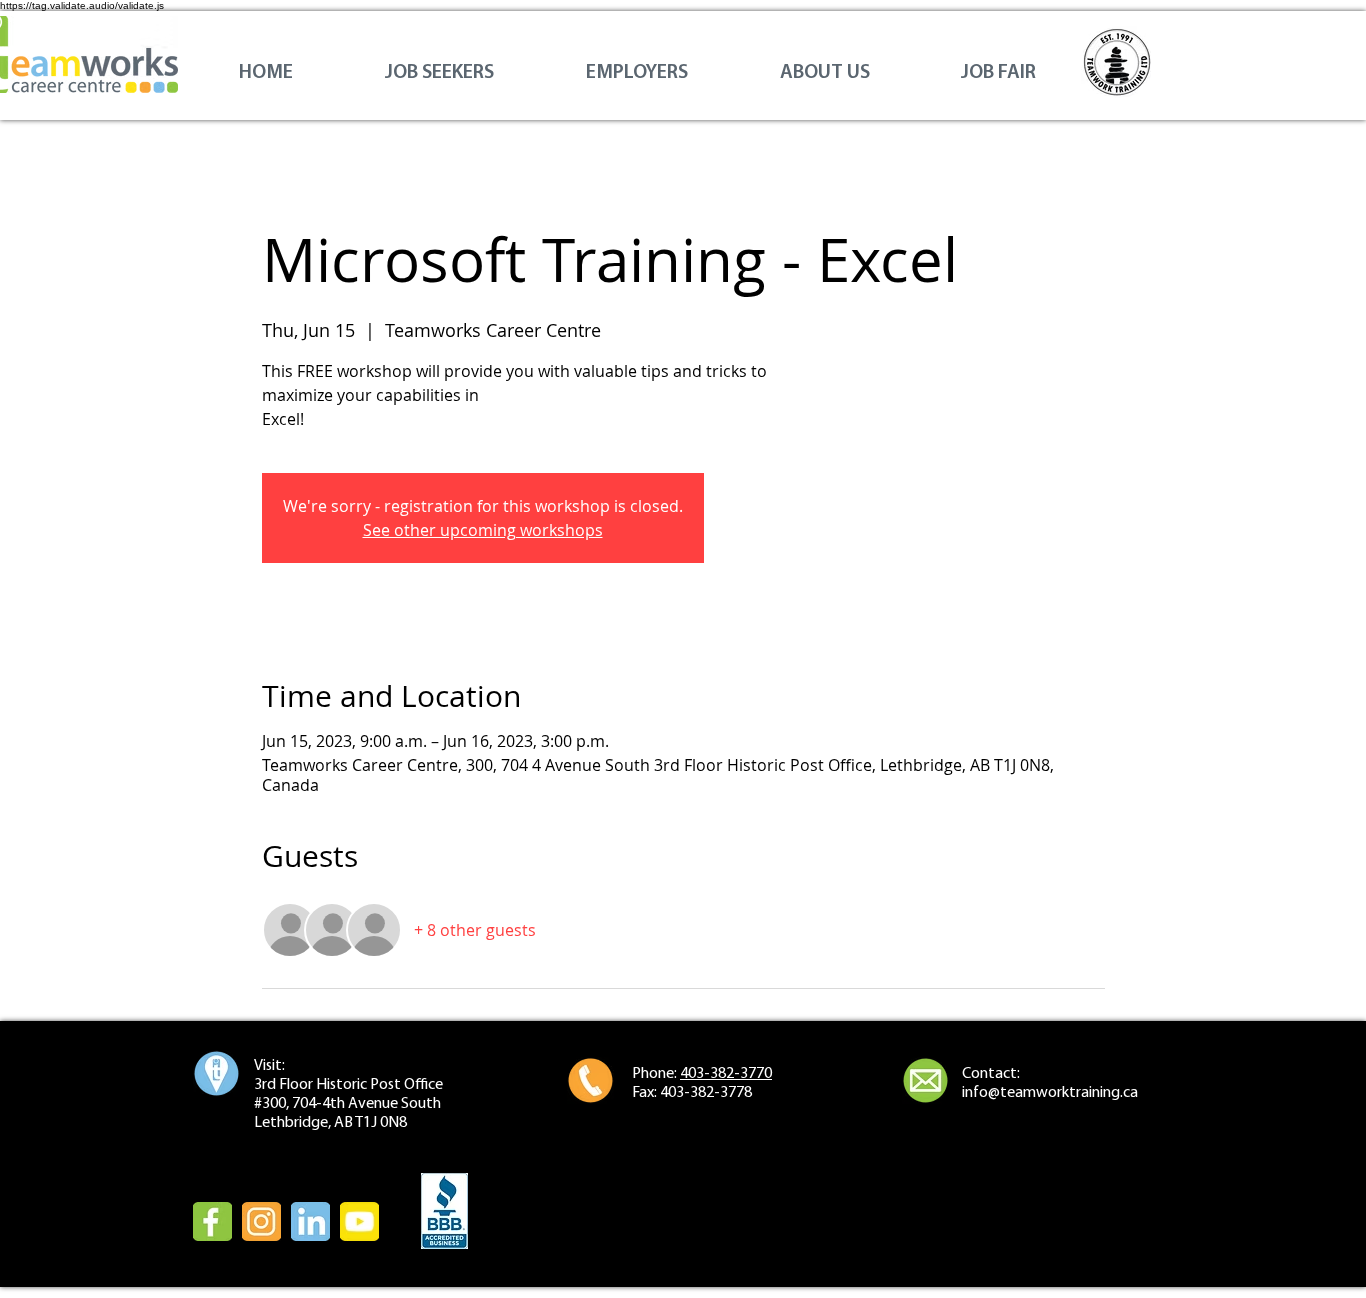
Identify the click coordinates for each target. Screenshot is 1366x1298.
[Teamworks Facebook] (212, 1221)
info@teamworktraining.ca (1050, 1093)
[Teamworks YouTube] (359, 1221)
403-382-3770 (726, 1074)
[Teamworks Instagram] (261, 1221)
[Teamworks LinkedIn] (310, 1221)
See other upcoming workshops (483, 530)
